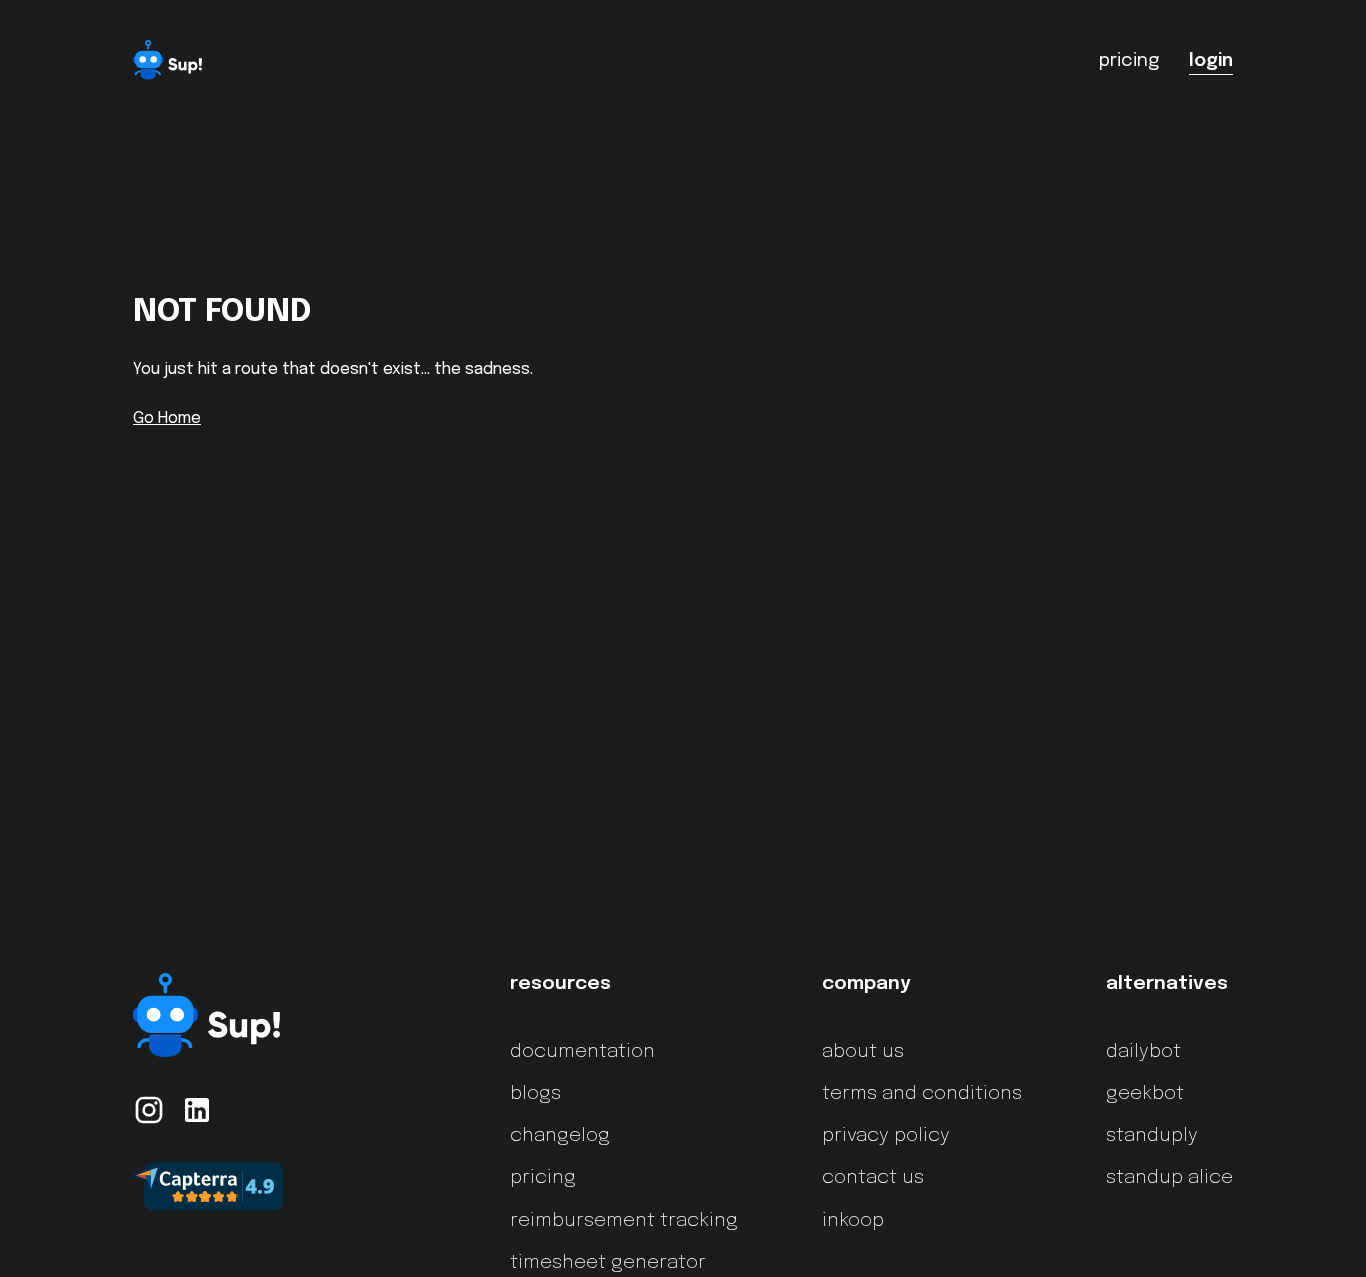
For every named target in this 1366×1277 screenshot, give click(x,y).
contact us (873, 1178)
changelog (560, 1136)
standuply (1152, 1136)
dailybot (1143, 1052)
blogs (535, 1094)
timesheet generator (608, 1263)
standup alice (1169, 1178)
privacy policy (886, 1136)
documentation (582, 1052)
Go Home (167, 418)
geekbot (1145, 1094)
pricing (543, 1178)
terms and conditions (922, 1094)
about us (863, 1052)
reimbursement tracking (624, 1221)
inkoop (853, 1221)
